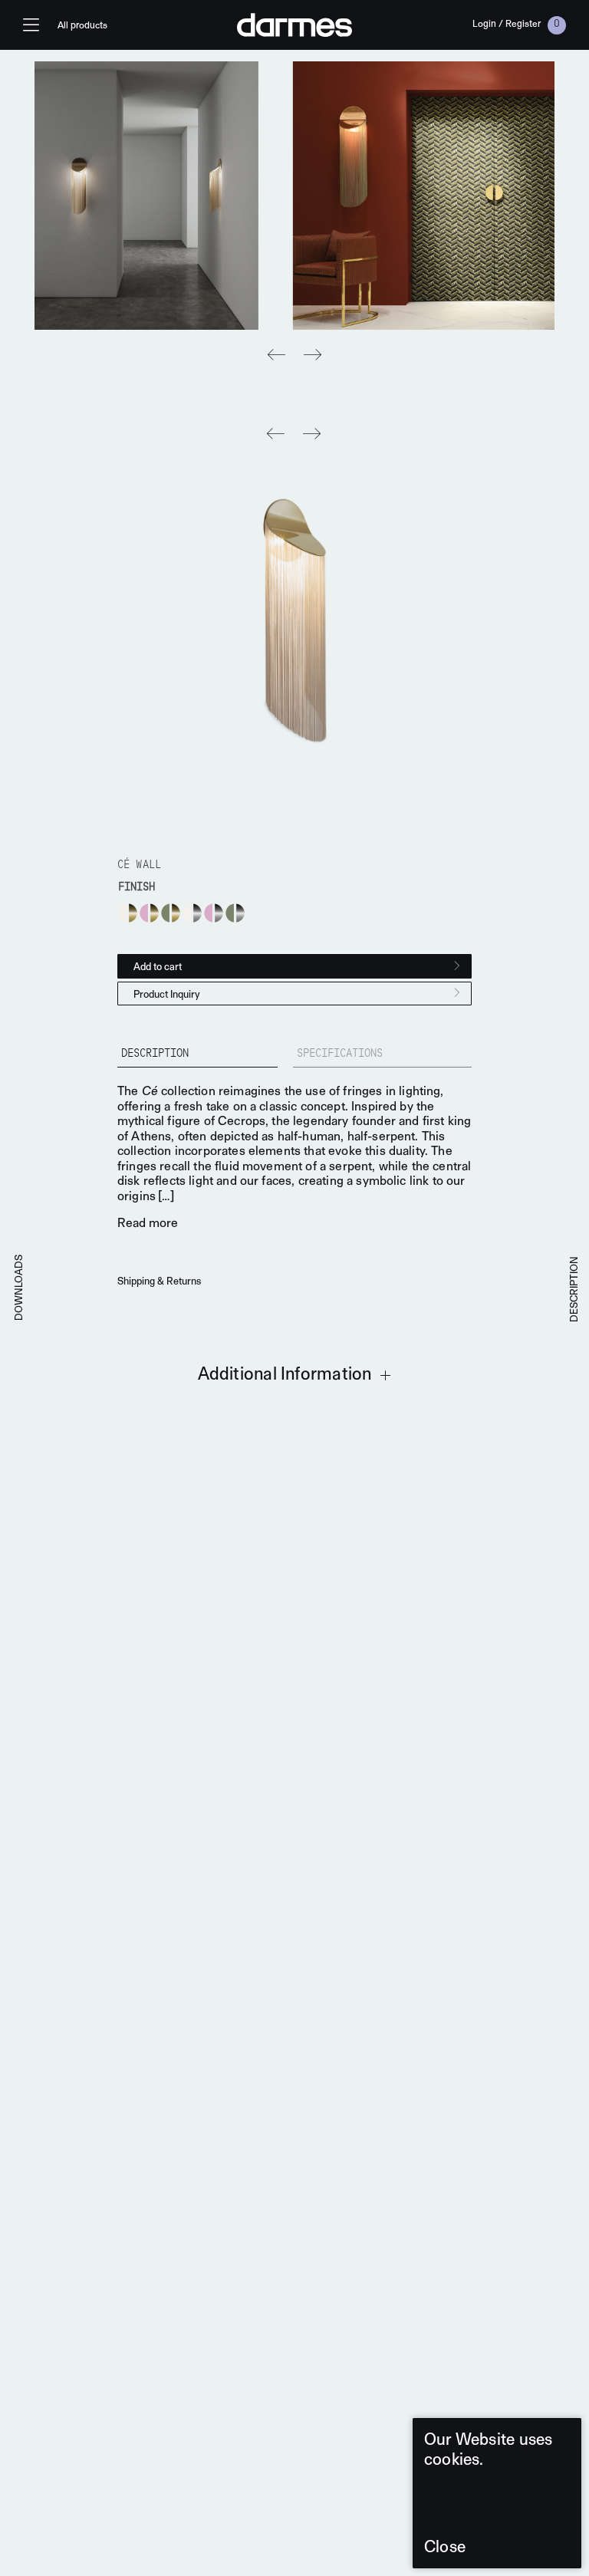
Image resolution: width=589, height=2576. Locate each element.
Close (445, 2546)
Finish (137, 888)
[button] (313, 355)
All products (82, 25)
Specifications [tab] (340, 1054)
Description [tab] (155, 1054)
